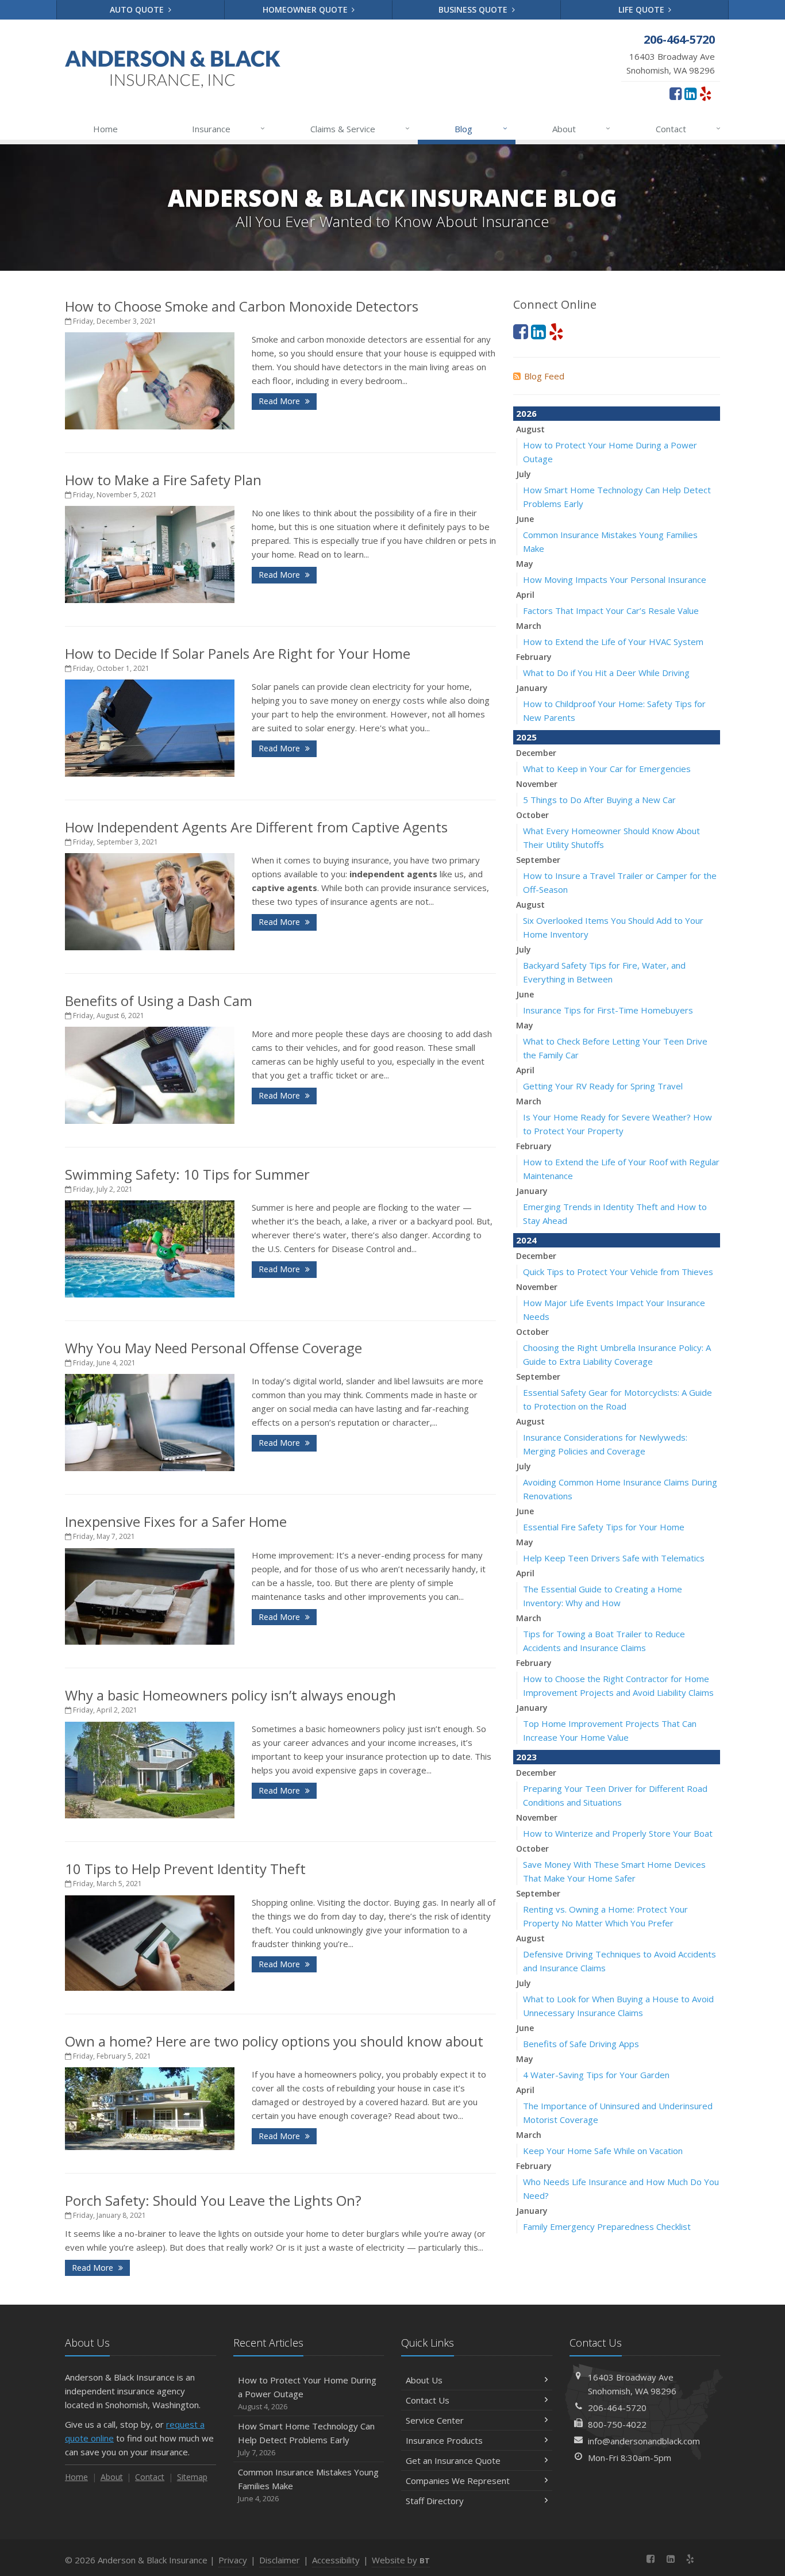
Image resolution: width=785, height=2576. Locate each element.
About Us (424, 2380)
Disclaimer (280, 2560)
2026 (526, 413)
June (525, 519)
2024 (526, 1240)
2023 (526, 1757)
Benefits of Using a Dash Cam (159, 1001)
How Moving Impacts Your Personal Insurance (615, 579)
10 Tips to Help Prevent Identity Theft (185, 1869)
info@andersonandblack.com (644, 2441)
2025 (526, 737)
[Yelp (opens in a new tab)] (705, 93)
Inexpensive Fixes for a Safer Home (176, 1521)
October (532, 815)
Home (105, 129)
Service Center (435, 2420)
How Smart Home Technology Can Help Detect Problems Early (306, 2439)
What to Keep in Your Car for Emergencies (607, 769)
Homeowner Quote (306, 9)
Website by (401, 2560)
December (536, 753)
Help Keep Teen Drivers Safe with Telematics (614, 1558)
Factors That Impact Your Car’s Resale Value (611, 611)
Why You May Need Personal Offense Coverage (213, 1348)
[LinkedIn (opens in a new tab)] (690, 93)
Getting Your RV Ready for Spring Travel (603, 1086)
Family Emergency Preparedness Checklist (607, 2226)
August (530, 429)
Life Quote (642, 9)
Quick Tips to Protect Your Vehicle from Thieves (618, 1272)
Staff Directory (435, 2501)
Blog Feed (544, 376)
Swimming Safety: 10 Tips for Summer (187, 1174)
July (524, 474)
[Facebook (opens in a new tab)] (676, 93)
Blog (481, 128)
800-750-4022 (617, 2424)
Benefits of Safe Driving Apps (581, 2044)
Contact (688, 128)
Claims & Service (360, 128)
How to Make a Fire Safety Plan (163, 480)
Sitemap (192, 2477)
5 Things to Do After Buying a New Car (599, 800)
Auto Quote (138, 9)
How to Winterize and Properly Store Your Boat (618, 1833)
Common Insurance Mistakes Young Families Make (308, 2485)
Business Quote (474, 9)
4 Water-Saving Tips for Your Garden (596, 2075)
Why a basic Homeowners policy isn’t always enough (230, 1695)
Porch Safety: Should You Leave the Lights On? (213, 2200)
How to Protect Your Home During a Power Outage (307, 2393)
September (538, 860)
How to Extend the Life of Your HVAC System (613, 642)
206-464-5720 (617, 2408)
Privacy (233, 2560)
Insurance (228, 128)
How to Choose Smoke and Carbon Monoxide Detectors (242, 306)
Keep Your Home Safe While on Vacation (603, 2151)
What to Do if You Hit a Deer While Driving (606, 673)
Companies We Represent (458, 2481)
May (525, 564)
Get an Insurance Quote (453, 2460)
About (581, 128)
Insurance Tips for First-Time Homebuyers (608, 1010)
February (534, 657)
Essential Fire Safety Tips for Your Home (604, 1527)
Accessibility (336, 2560)
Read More (280, 401)
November (537, 784)
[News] (710, 2559)
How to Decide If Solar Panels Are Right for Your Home (238, 653)
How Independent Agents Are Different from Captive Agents (256, 827)
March (529, 626)
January (532, 688)
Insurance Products (444, 2440)
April (525, 595)
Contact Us (428, 2400)
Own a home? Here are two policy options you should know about (274, 2041)
